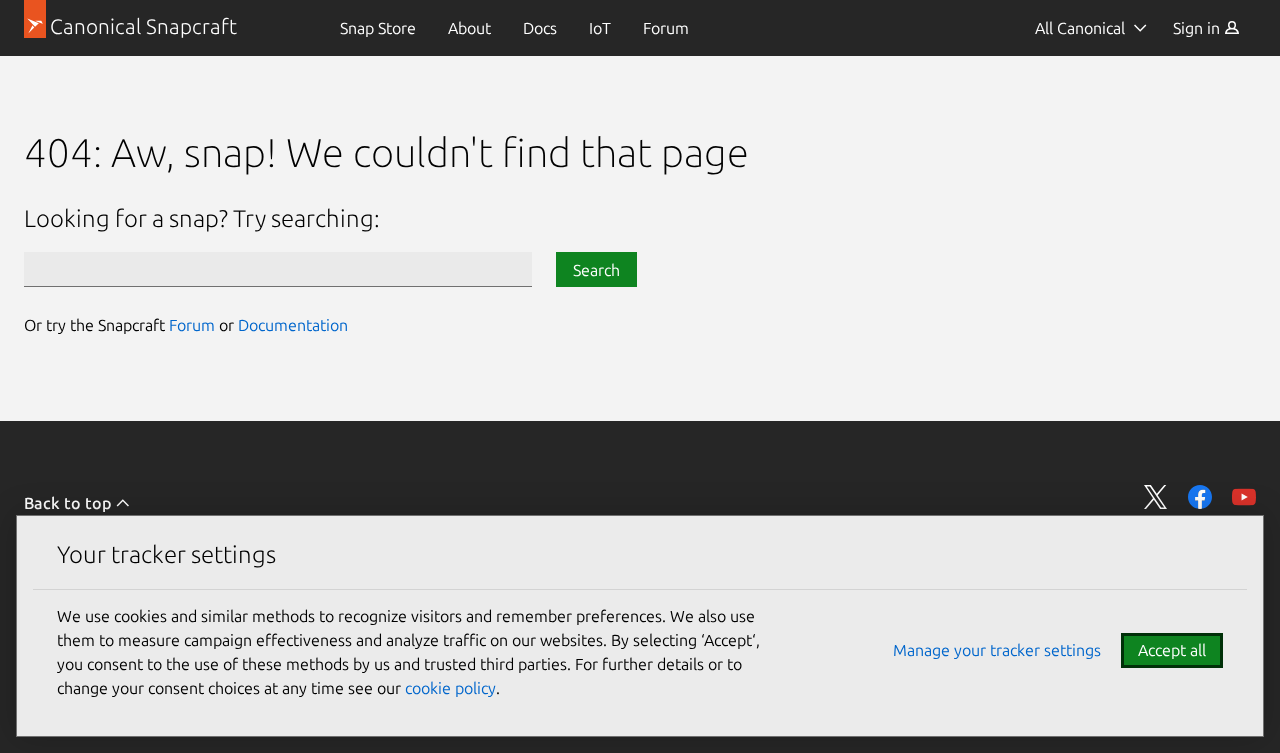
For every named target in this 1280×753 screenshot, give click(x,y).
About (469, 28)
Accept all (1172, 650)
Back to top (69, 503)
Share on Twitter (1156, 497)
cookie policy (450, 688)
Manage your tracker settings (997, 650)
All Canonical (1080, 28)
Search (596, 270)
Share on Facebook (1200, 497)
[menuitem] (378, 28)
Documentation (293, 325)
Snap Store (378, 28)
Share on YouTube (1244, 497)
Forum (666, 28)
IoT (600, 28)
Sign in (1198, 28)
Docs (540, 28)
